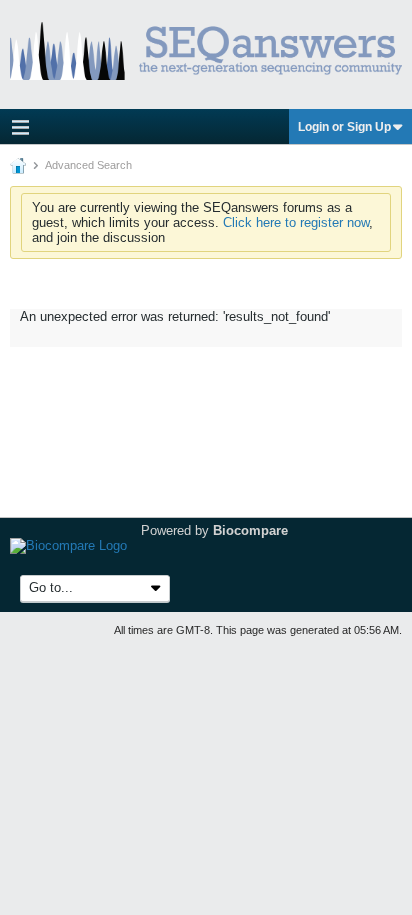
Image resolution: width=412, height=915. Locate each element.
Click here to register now (296, 222)
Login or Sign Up (344, 127)
